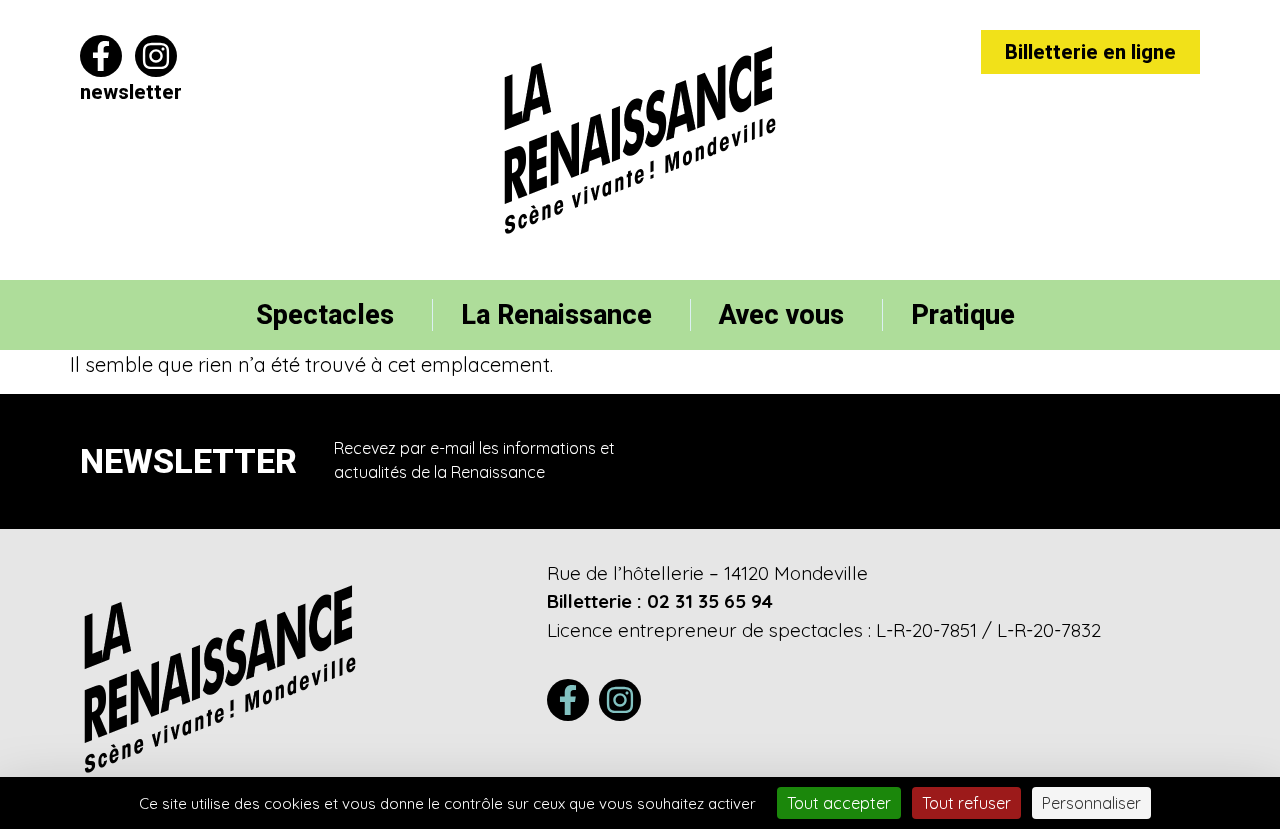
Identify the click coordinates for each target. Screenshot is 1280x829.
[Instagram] (156, 56)
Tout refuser (966, 803)
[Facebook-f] (101, 56)
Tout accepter (839, 803)
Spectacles (325, 315)
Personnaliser (1091, 803)
